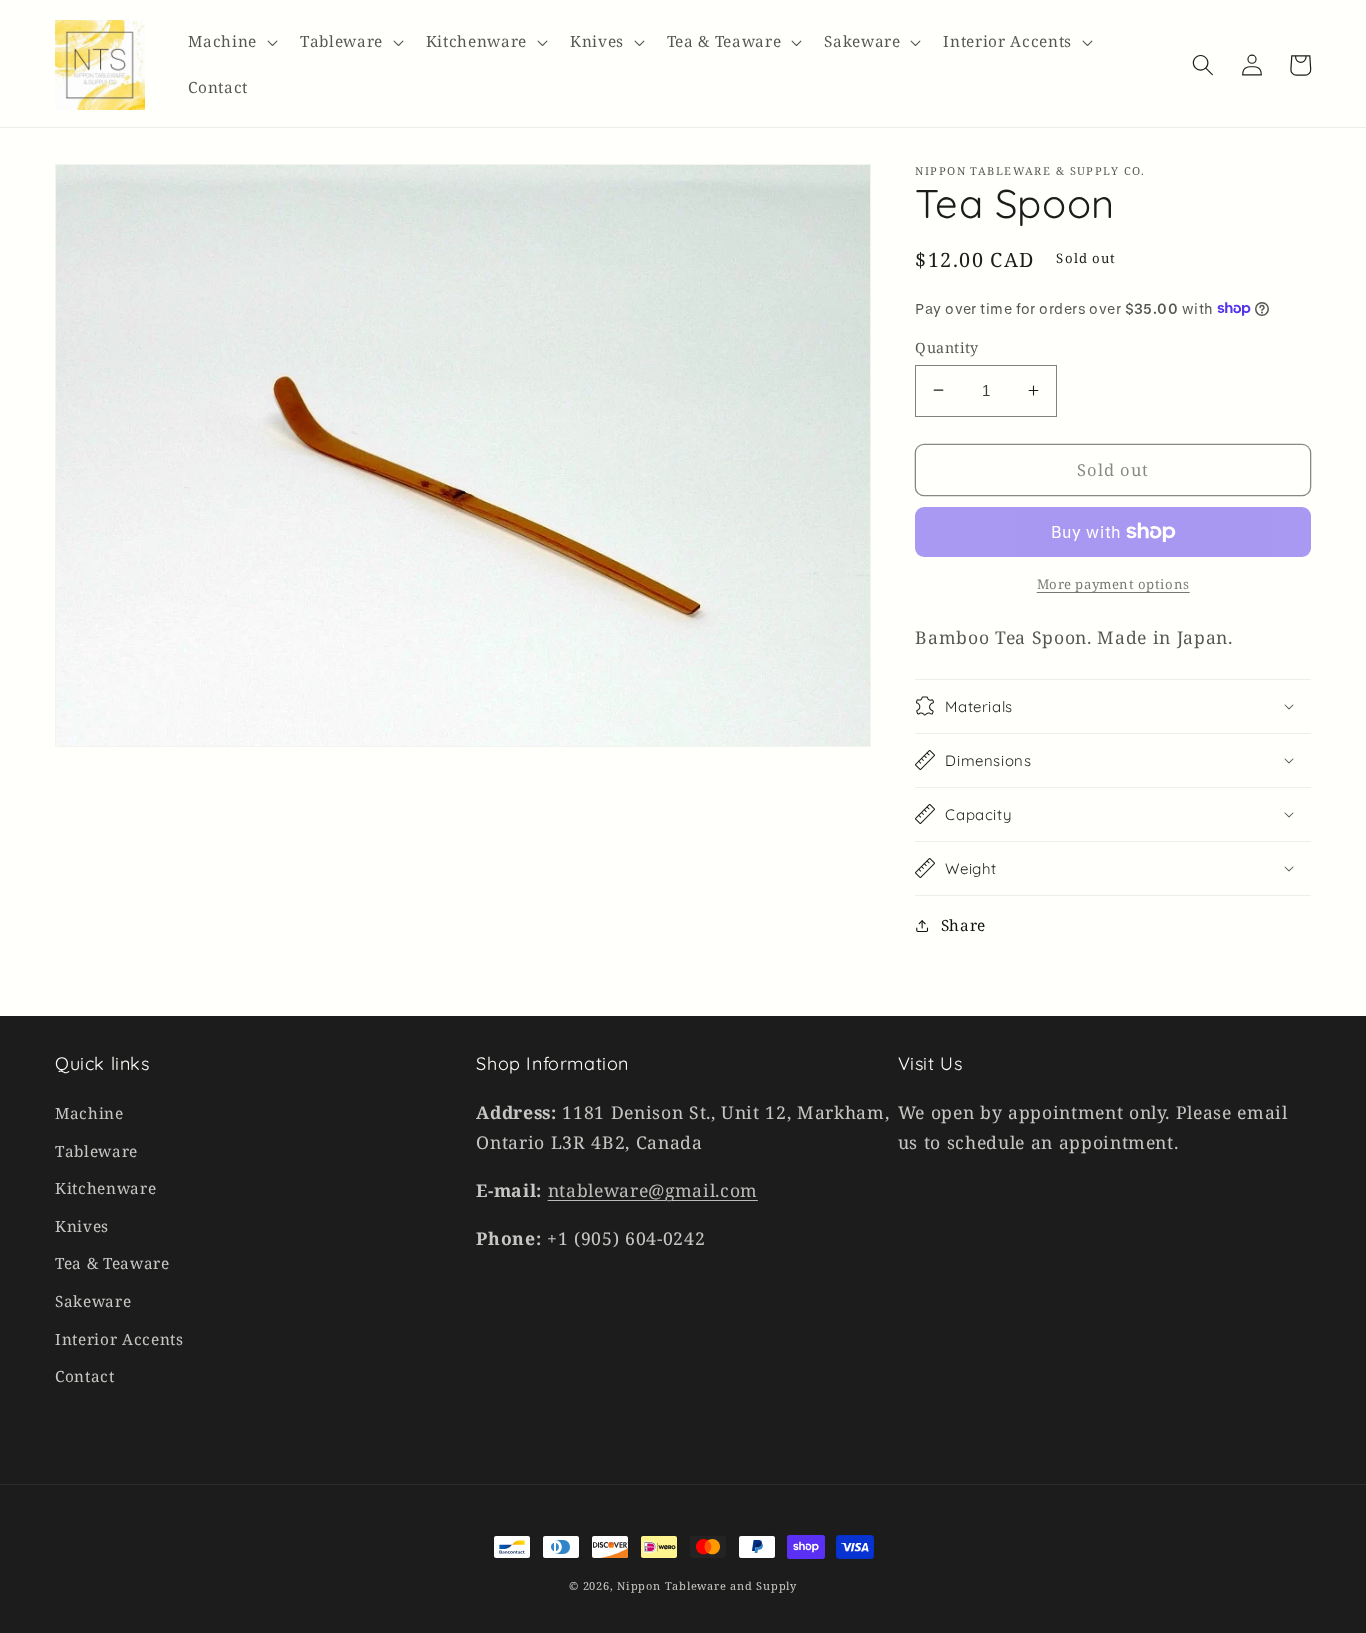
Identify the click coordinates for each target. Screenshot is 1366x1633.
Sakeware (93, 1301)
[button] (231, 42)
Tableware (96, 1151)
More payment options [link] (1113, 583)
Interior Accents (119, 1339)
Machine (89, 1113)
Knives (82, 1226)
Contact (85, 1376)
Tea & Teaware (112, 1263)
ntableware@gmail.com (653, 1190)
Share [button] (963, 924)
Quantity (947, 346)
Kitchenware (105, 1188)
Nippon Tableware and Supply (707, 1585)
